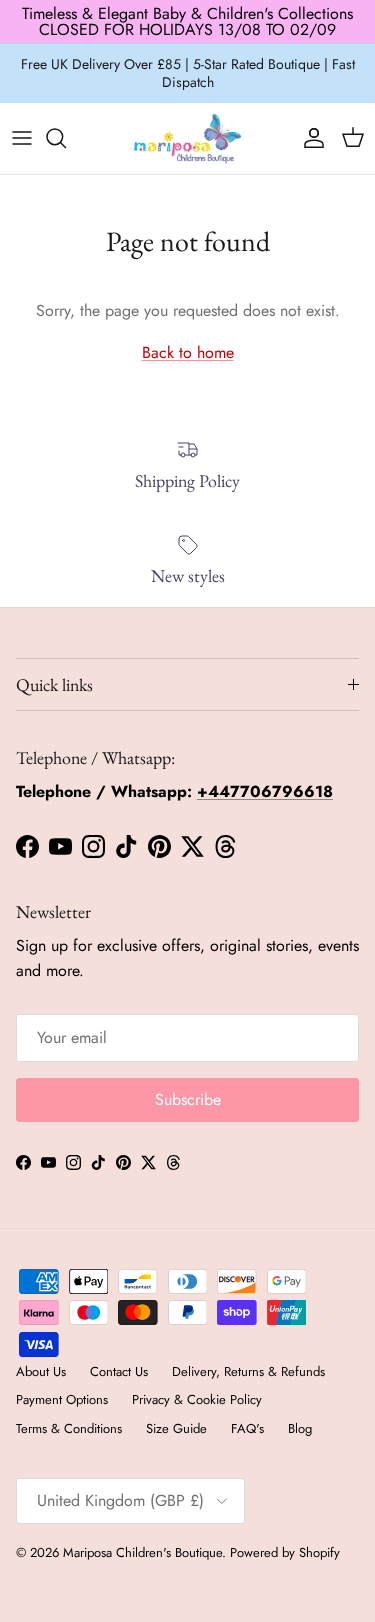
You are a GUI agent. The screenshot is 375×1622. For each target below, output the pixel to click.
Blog (300, 1428)
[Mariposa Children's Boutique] (188, 138)
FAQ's (247, 1428)
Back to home (188, 352)
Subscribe (188, 1099)
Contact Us (119, 1371)
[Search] (66, 138)
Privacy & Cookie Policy (197, 1399)
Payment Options (62, 1399)
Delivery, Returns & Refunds (248, 1371)
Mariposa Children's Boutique (142, 1552)
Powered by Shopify (285, 1552)
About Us (41, 1371)
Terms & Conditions (69, 1428)
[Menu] (22, 138)
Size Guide (176, 1428)
